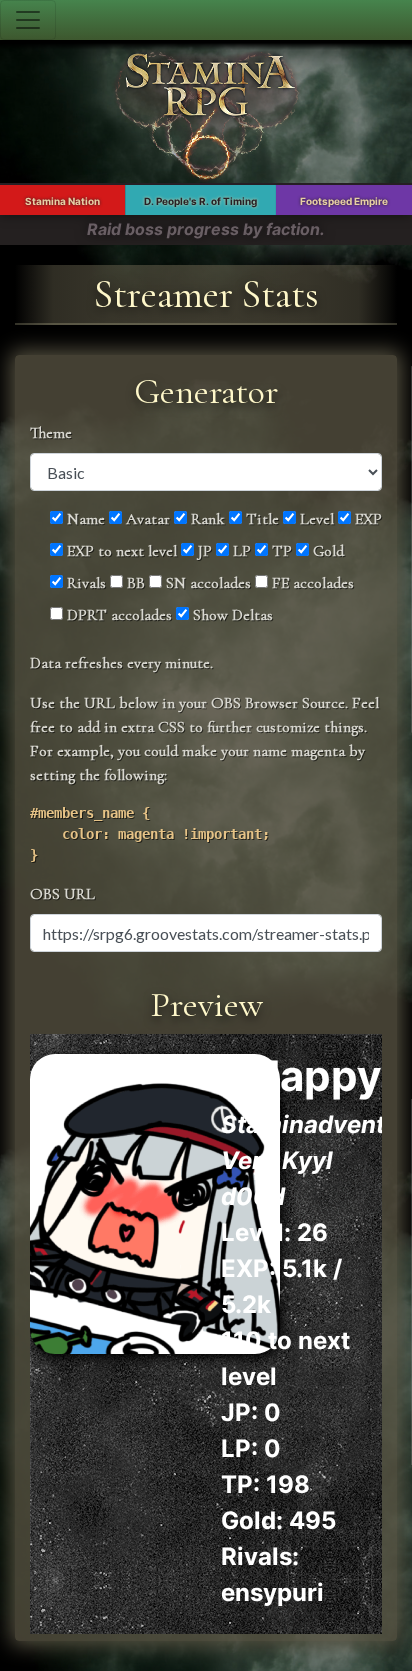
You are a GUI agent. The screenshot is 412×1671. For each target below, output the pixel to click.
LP (240, 551)
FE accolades (311, 583)
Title (260, 519)
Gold (326, 551)
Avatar (146, 519)
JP (203, 551)
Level (315, 519)
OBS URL (62, 894)
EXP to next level (120, 551)
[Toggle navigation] (28, 20)
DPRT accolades (117, 615)
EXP (366, 519)
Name (84, 519)
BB (134, 583)
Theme (51, 433)
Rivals (84, 583)
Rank (206, 519)
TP (280, 551)
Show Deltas (231, 615)
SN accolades (206, 583)
